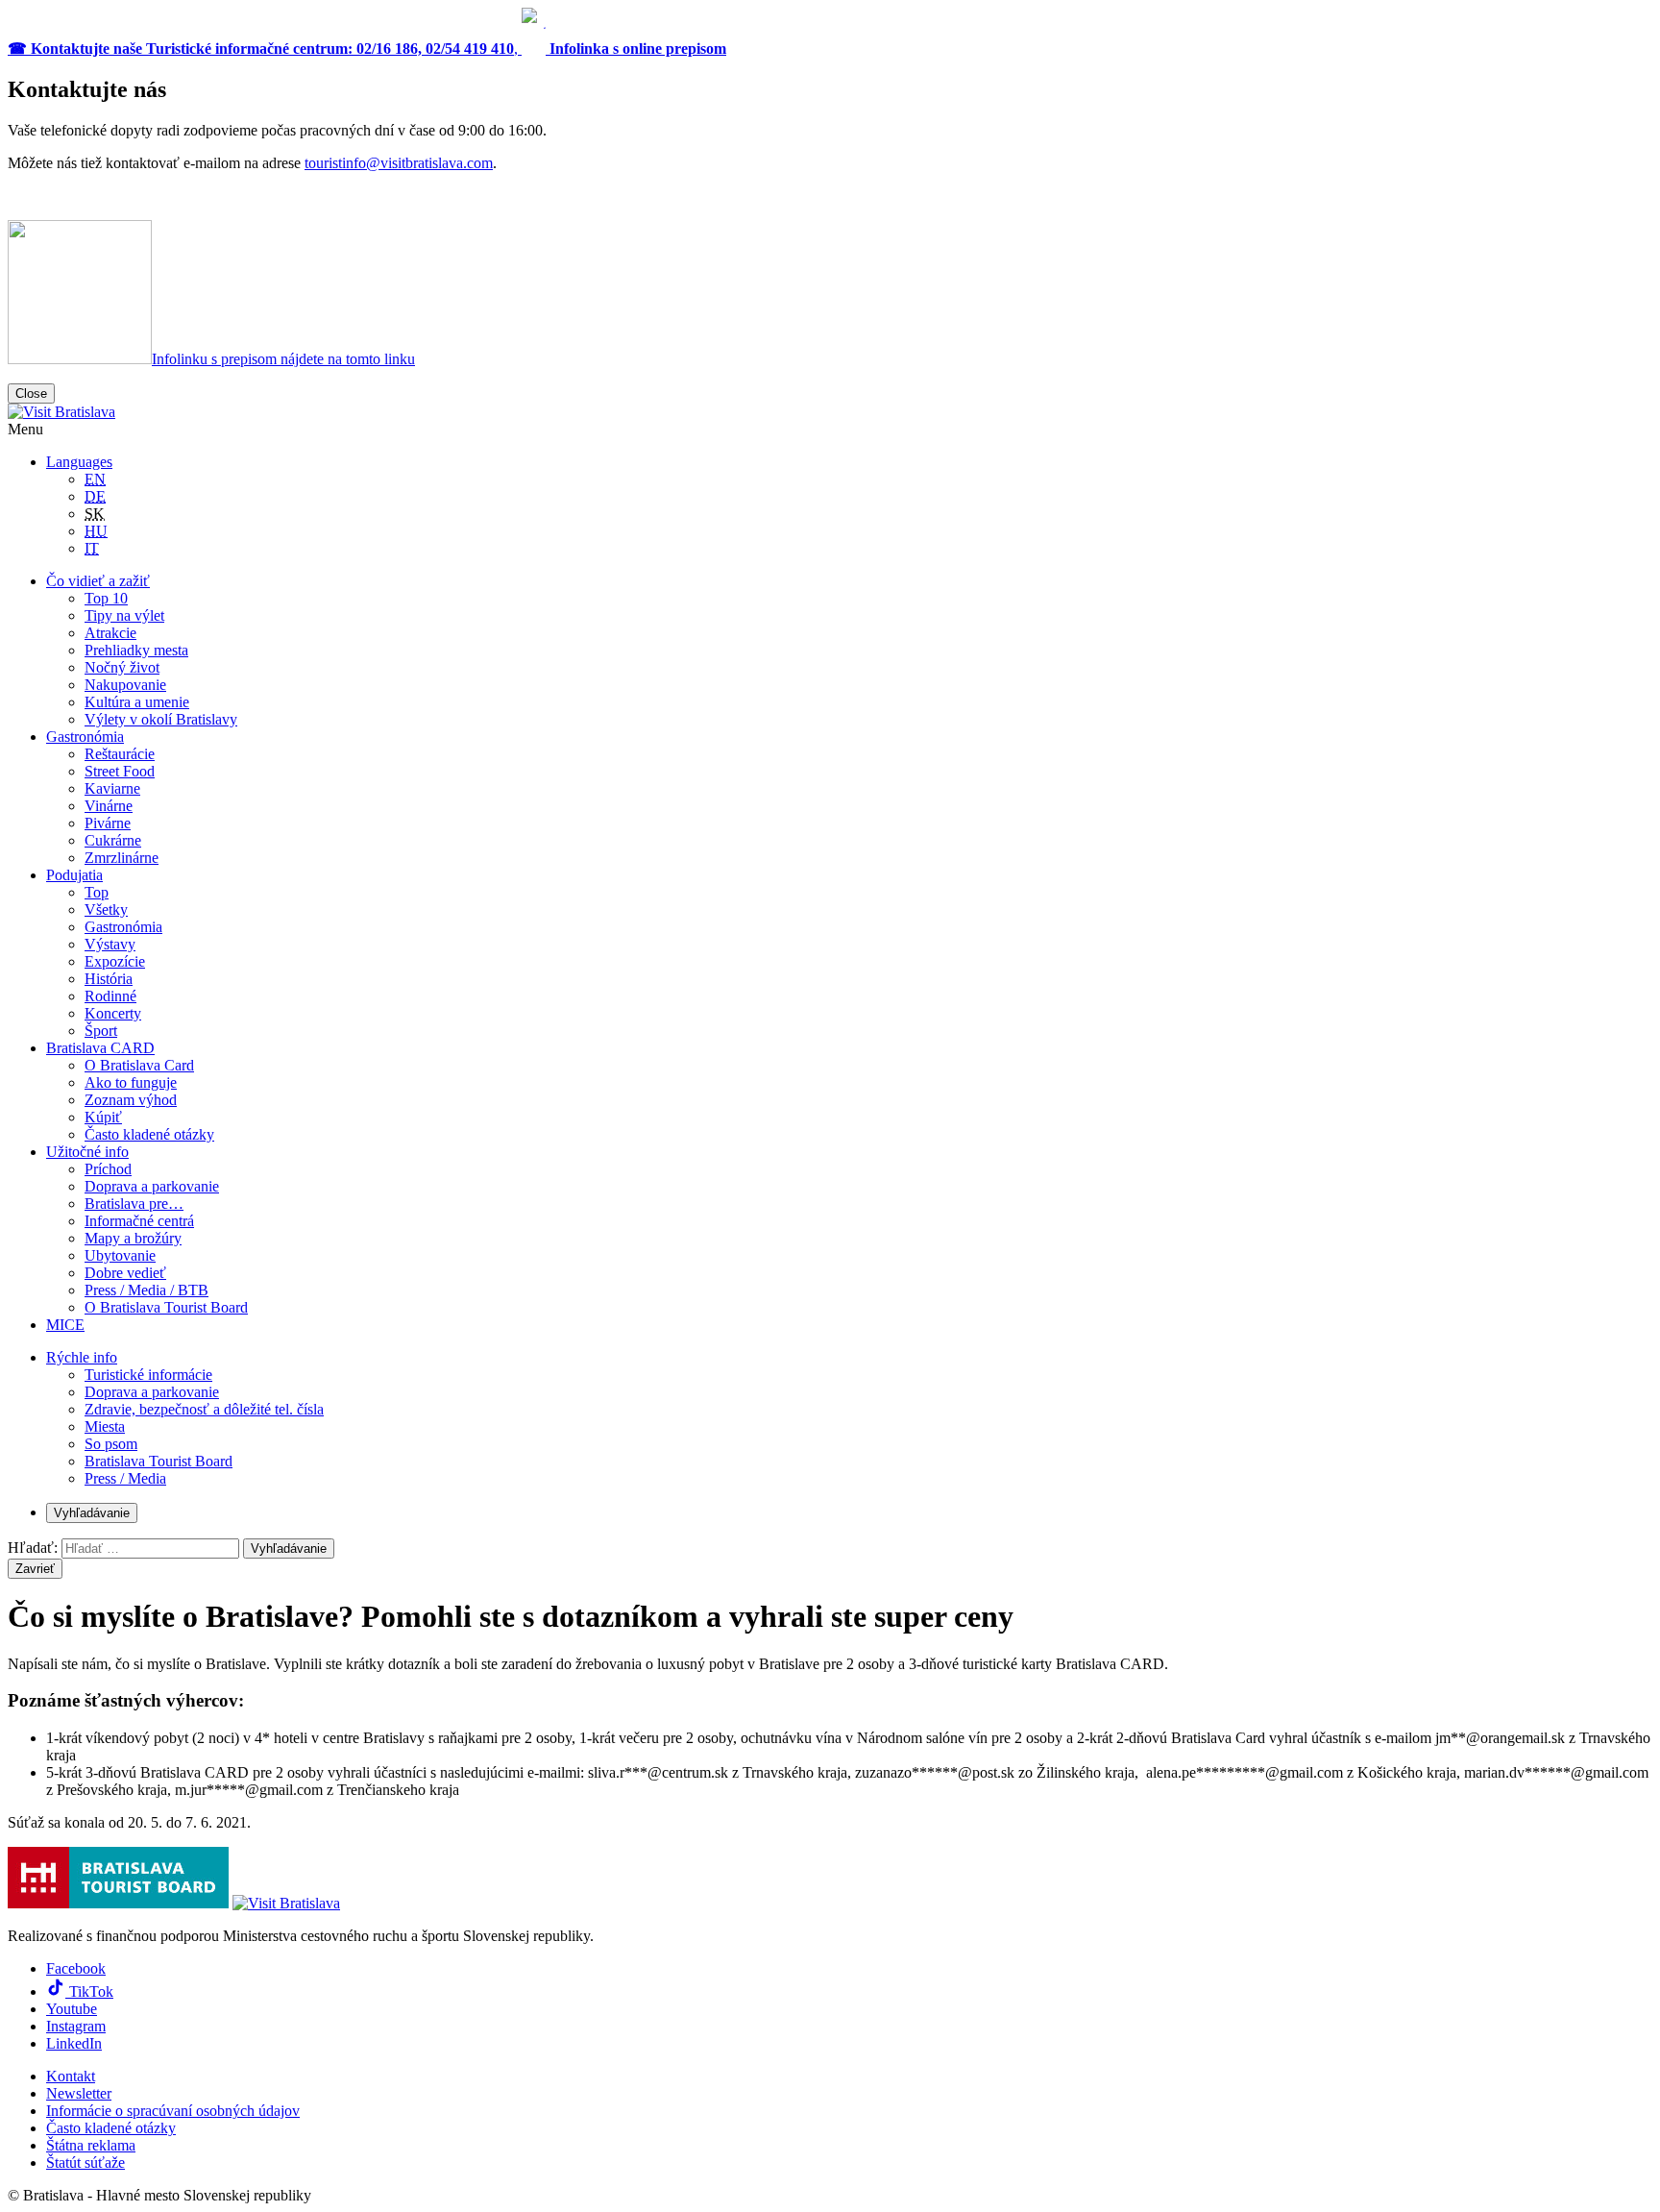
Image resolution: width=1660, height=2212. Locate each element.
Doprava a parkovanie (152, 1186)
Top (97, 892)
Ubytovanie (120, 1255)
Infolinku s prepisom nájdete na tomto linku (283, 359)
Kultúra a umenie (137, 702)
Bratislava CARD (100, 1048)
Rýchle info (82, 1357)
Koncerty (113, 1013)
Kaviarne (112, 788)
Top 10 (106, 598)
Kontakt (71, 2076)
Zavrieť (35, 1569)
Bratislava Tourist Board (159, 1461)
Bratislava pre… (134, 1204)
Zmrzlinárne (122, 858)
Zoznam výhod (131, 1100)
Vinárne (109, 806)
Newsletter (79, 2093)
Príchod (108, 1169)
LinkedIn (74, 2043)
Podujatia (74, 875)
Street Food (120, 771)
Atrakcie (110, 633)
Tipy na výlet (124, 615)
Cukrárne (113, 840)
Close (31, 393)
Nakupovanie (125, 685)
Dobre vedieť (125, 1273)
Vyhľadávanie (92, 1513)
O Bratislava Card (139, 1065)
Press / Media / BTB (146, 1290)
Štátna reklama (91, 2145)
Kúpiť (103, 1117)
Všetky (106, 909)
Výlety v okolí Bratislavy (161, 719)
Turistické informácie (148, 1375)
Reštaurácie (120, 754)
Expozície (115, 961)
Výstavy (110, 944)
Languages (79, 462)
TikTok (89, 1991)
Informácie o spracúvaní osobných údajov (173, 2111)
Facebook (76, 1968)
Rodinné (110, 996)
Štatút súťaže (85, 2163)
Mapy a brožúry (133, 1238)
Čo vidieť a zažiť (98, 581)
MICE (65, 1325)
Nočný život (122, 667)
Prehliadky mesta (136, 650)
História (109, 979)
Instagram (76, 2026)
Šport (101, 1031)
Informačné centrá (139, 1221)
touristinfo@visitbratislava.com (399, 163)
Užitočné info (87, 1152)
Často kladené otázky (149, 1134)
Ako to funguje (131, 1082)
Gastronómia (85, 737)
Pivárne (108, 823)
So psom (111, 1444)
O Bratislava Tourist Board (166, 1307)
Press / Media (125, 1478)
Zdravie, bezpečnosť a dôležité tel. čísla (204, 1409)
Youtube (72, 2009)
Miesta (105, 1426)
